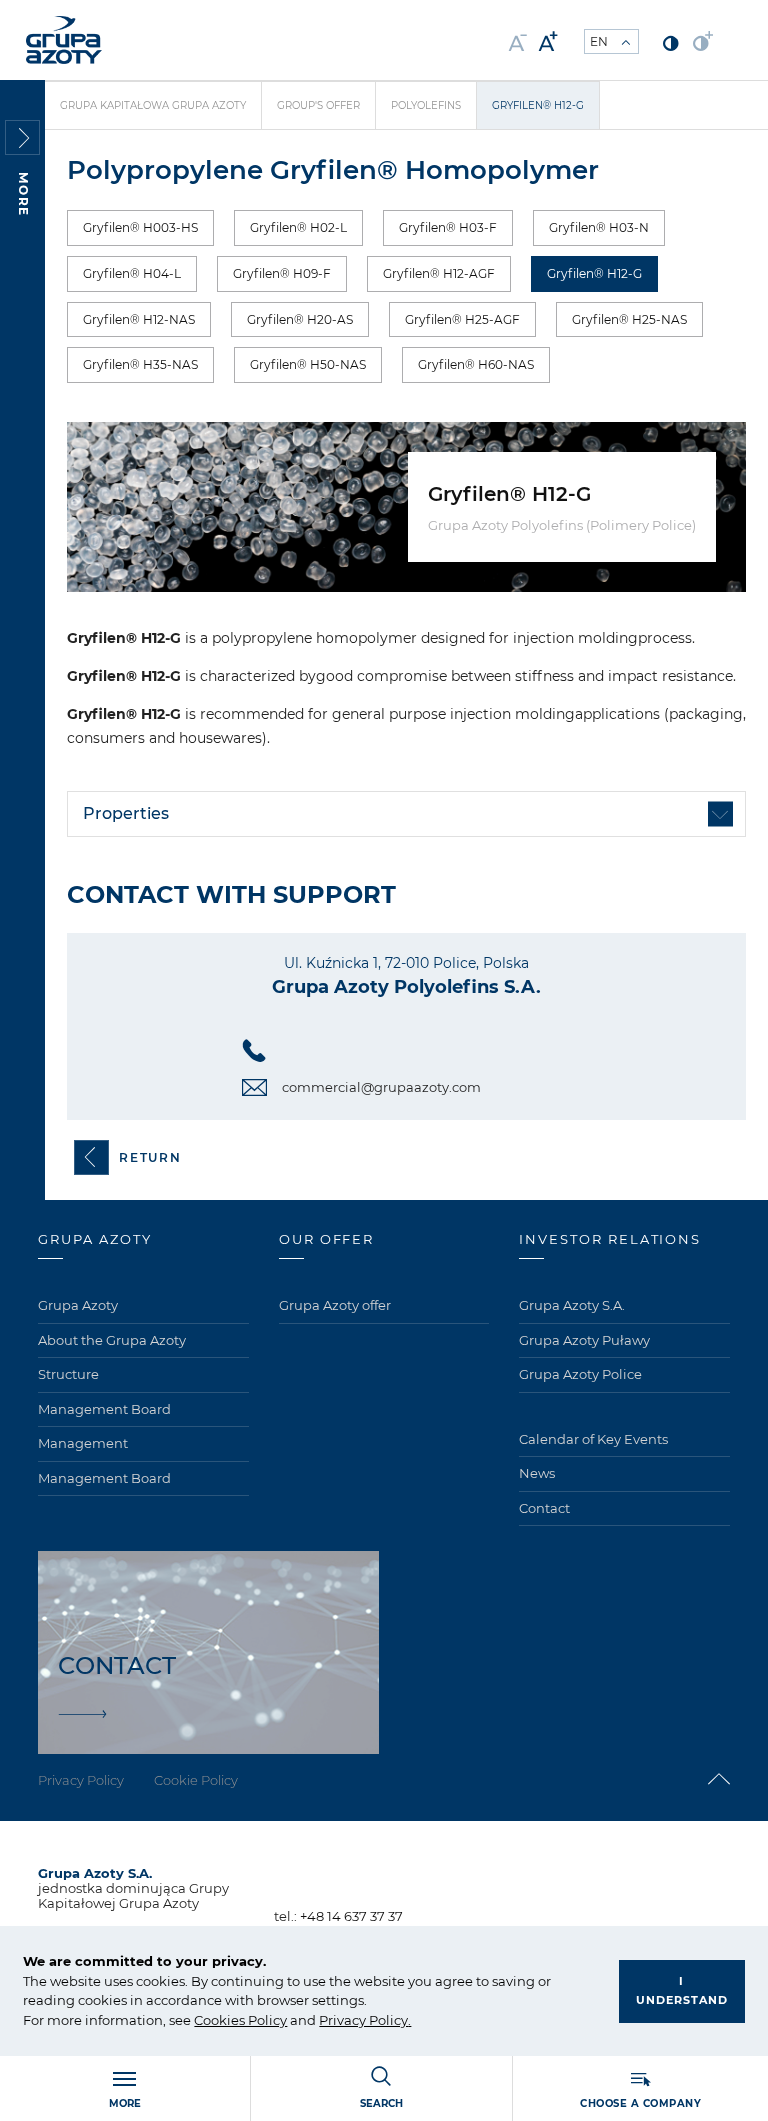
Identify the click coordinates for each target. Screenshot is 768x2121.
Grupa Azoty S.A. (572, 1305)
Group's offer (318, 105)
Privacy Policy (363, 2020)
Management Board (104, 1409)
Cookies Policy (240, 2020)
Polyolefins (426, 105)
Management (83, 1443)
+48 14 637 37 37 (351, 1916)
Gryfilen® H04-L (132, 273)
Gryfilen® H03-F (448, 227)
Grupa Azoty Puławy (584, 1340)
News (537, 1473)
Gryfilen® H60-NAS (476, 364)
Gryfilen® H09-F (282, 273)
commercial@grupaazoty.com (381, 1087)
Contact (544, 1508)
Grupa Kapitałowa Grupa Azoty (153, 105)
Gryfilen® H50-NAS (308, 364)
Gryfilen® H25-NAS (629, 319)
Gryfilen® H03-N (599, 227)
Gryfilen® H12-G (594, 273)
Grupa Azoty (78, 1305)
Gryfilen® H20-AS (300, 319)
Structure (68, 1374)
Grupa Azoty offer (335, 1305)
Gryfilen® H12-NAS (139, 319)
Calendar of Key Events (593, 1439)
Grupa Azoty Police (580, 1374)
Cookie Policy (196, 1780)
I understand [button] (682, 1991)
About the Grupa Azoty (112, 1340)
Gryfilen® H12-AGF (439, 273)
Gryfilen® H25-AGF (462, 319)
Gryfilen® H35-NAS (140, 364)
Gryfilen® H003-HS (140, 227)
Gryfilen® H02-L (298, 227)
